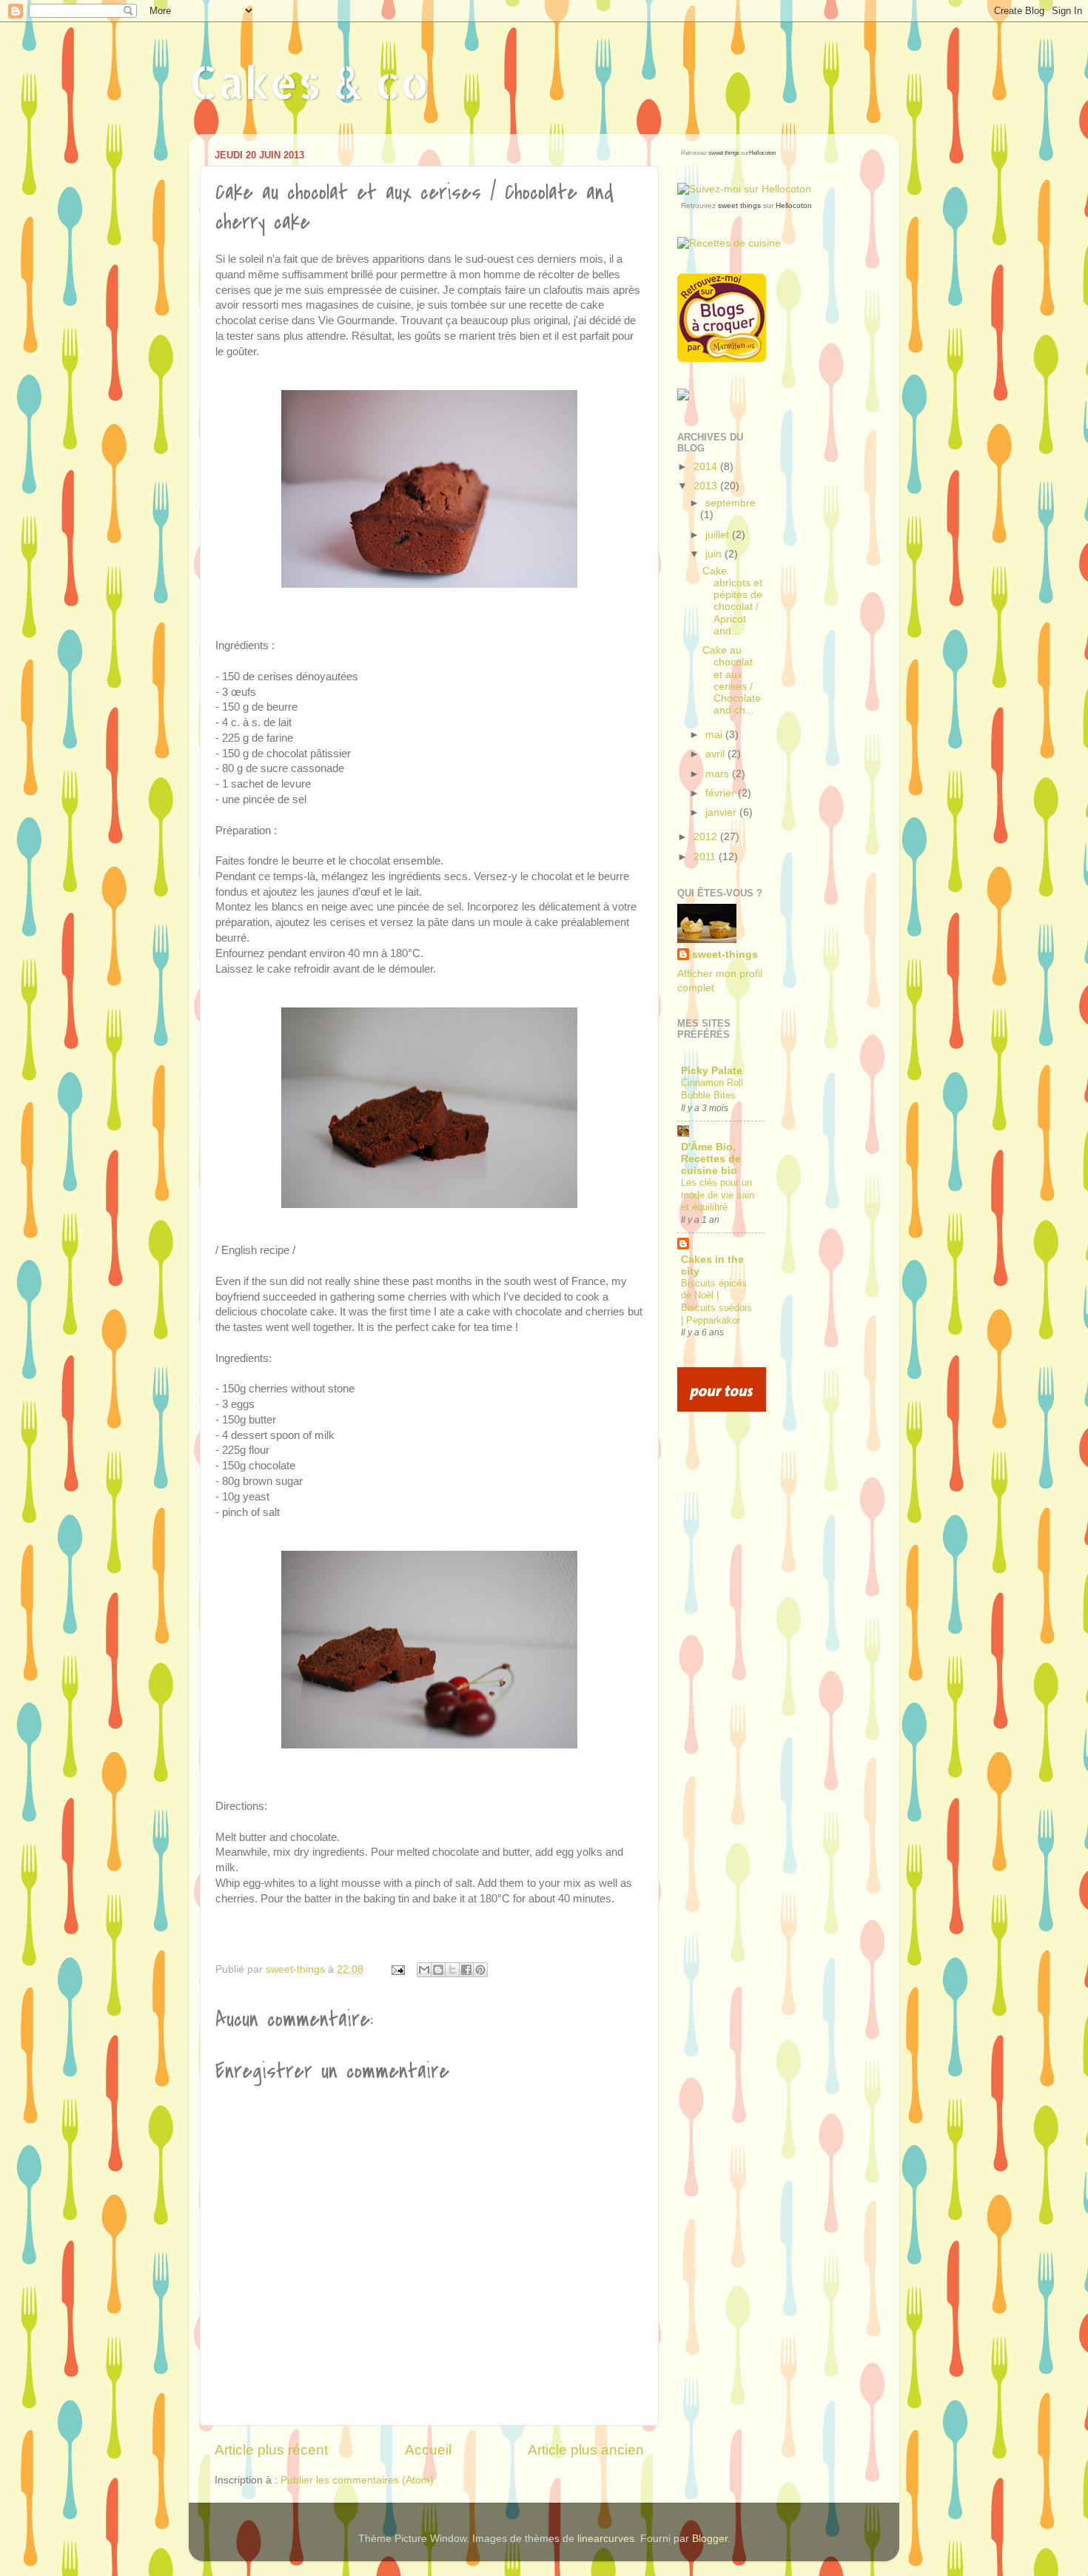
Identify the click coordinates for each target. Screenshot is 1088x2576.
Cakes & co (309, 82)
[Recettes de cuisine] (722, 1408)
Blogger (710, 2539)
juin (715, 554)
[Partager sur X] (452, 1970)
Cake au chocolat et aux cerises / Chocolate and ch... (732, 680)
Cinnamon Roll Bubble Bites (712, 1089)
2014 (707, 467)
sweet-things (725, 955)
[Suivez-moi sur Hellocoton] (744, 189)
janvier (722, 812)
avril (716, 754)
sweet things (724, 153)
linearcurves (606, 2539)
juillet (719, 535)
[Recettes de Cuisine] (729, 243)
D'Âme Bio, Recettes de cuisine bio (711, 1159)
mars (719, 774)
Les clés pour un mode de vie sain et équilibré (718, 1195)
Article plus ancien (586, 2450)
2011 (706, 857)
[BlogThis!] (438, 1970)
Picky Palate (712, 1071)
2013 (707, 486)
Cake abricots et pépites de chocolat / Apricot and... (732, 601)
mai (715, 735)
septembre (731, 503)
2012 (707, 837)
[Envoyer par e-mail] (424, 1970)
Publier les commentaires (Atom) (357, 2480)
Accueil (428, 2450)
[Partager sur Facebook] (466, 1970)
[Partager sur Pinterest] (480, 1970)
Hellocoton (762, 153)
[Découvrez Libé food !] (683, 397)
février (722, 793)
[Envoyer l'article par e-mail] (397, 1969)
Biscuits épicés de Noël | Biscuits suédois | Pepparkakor (716, 1302)
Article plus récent (271, 2450)
